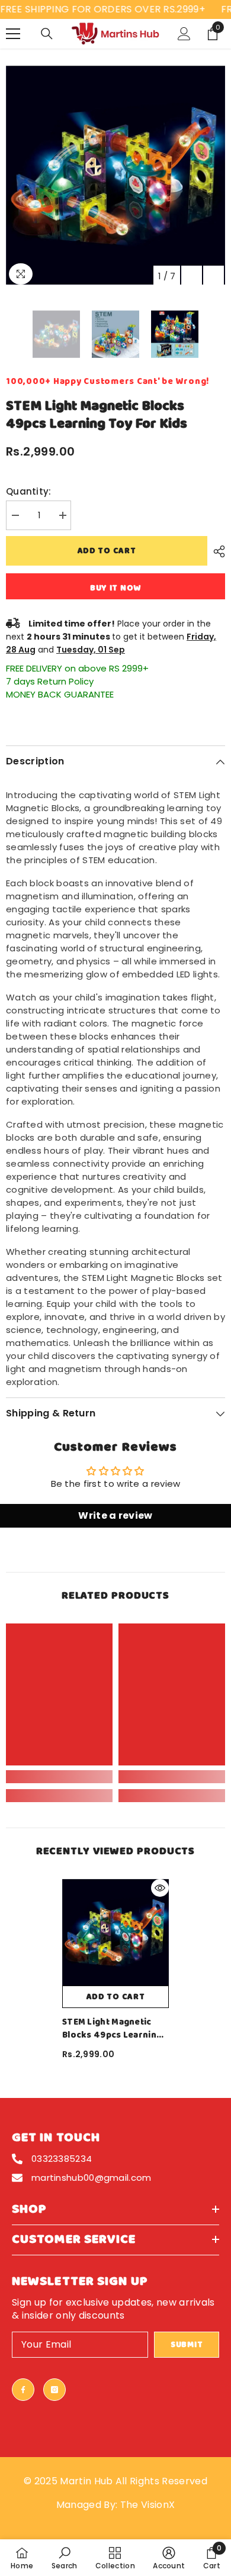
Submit (187, 2345)
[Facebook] (23, 2390)
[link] (59, 1777)
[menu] (13, 34)
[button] (192, 276)
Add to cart (107, 551)
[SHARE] (216, 551)
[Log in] (184, 34)
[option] (115, 175)
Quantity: (29, 491)
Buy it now (115, 588)
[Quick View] (160, 1888)
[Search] (47, 34)
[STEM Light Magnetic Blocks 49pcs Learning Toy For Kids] (115, 1932)
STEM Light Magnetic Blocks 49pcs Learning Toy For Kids (112, 2029)
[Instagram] (54, 2390)
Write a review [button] (115, 1515)
